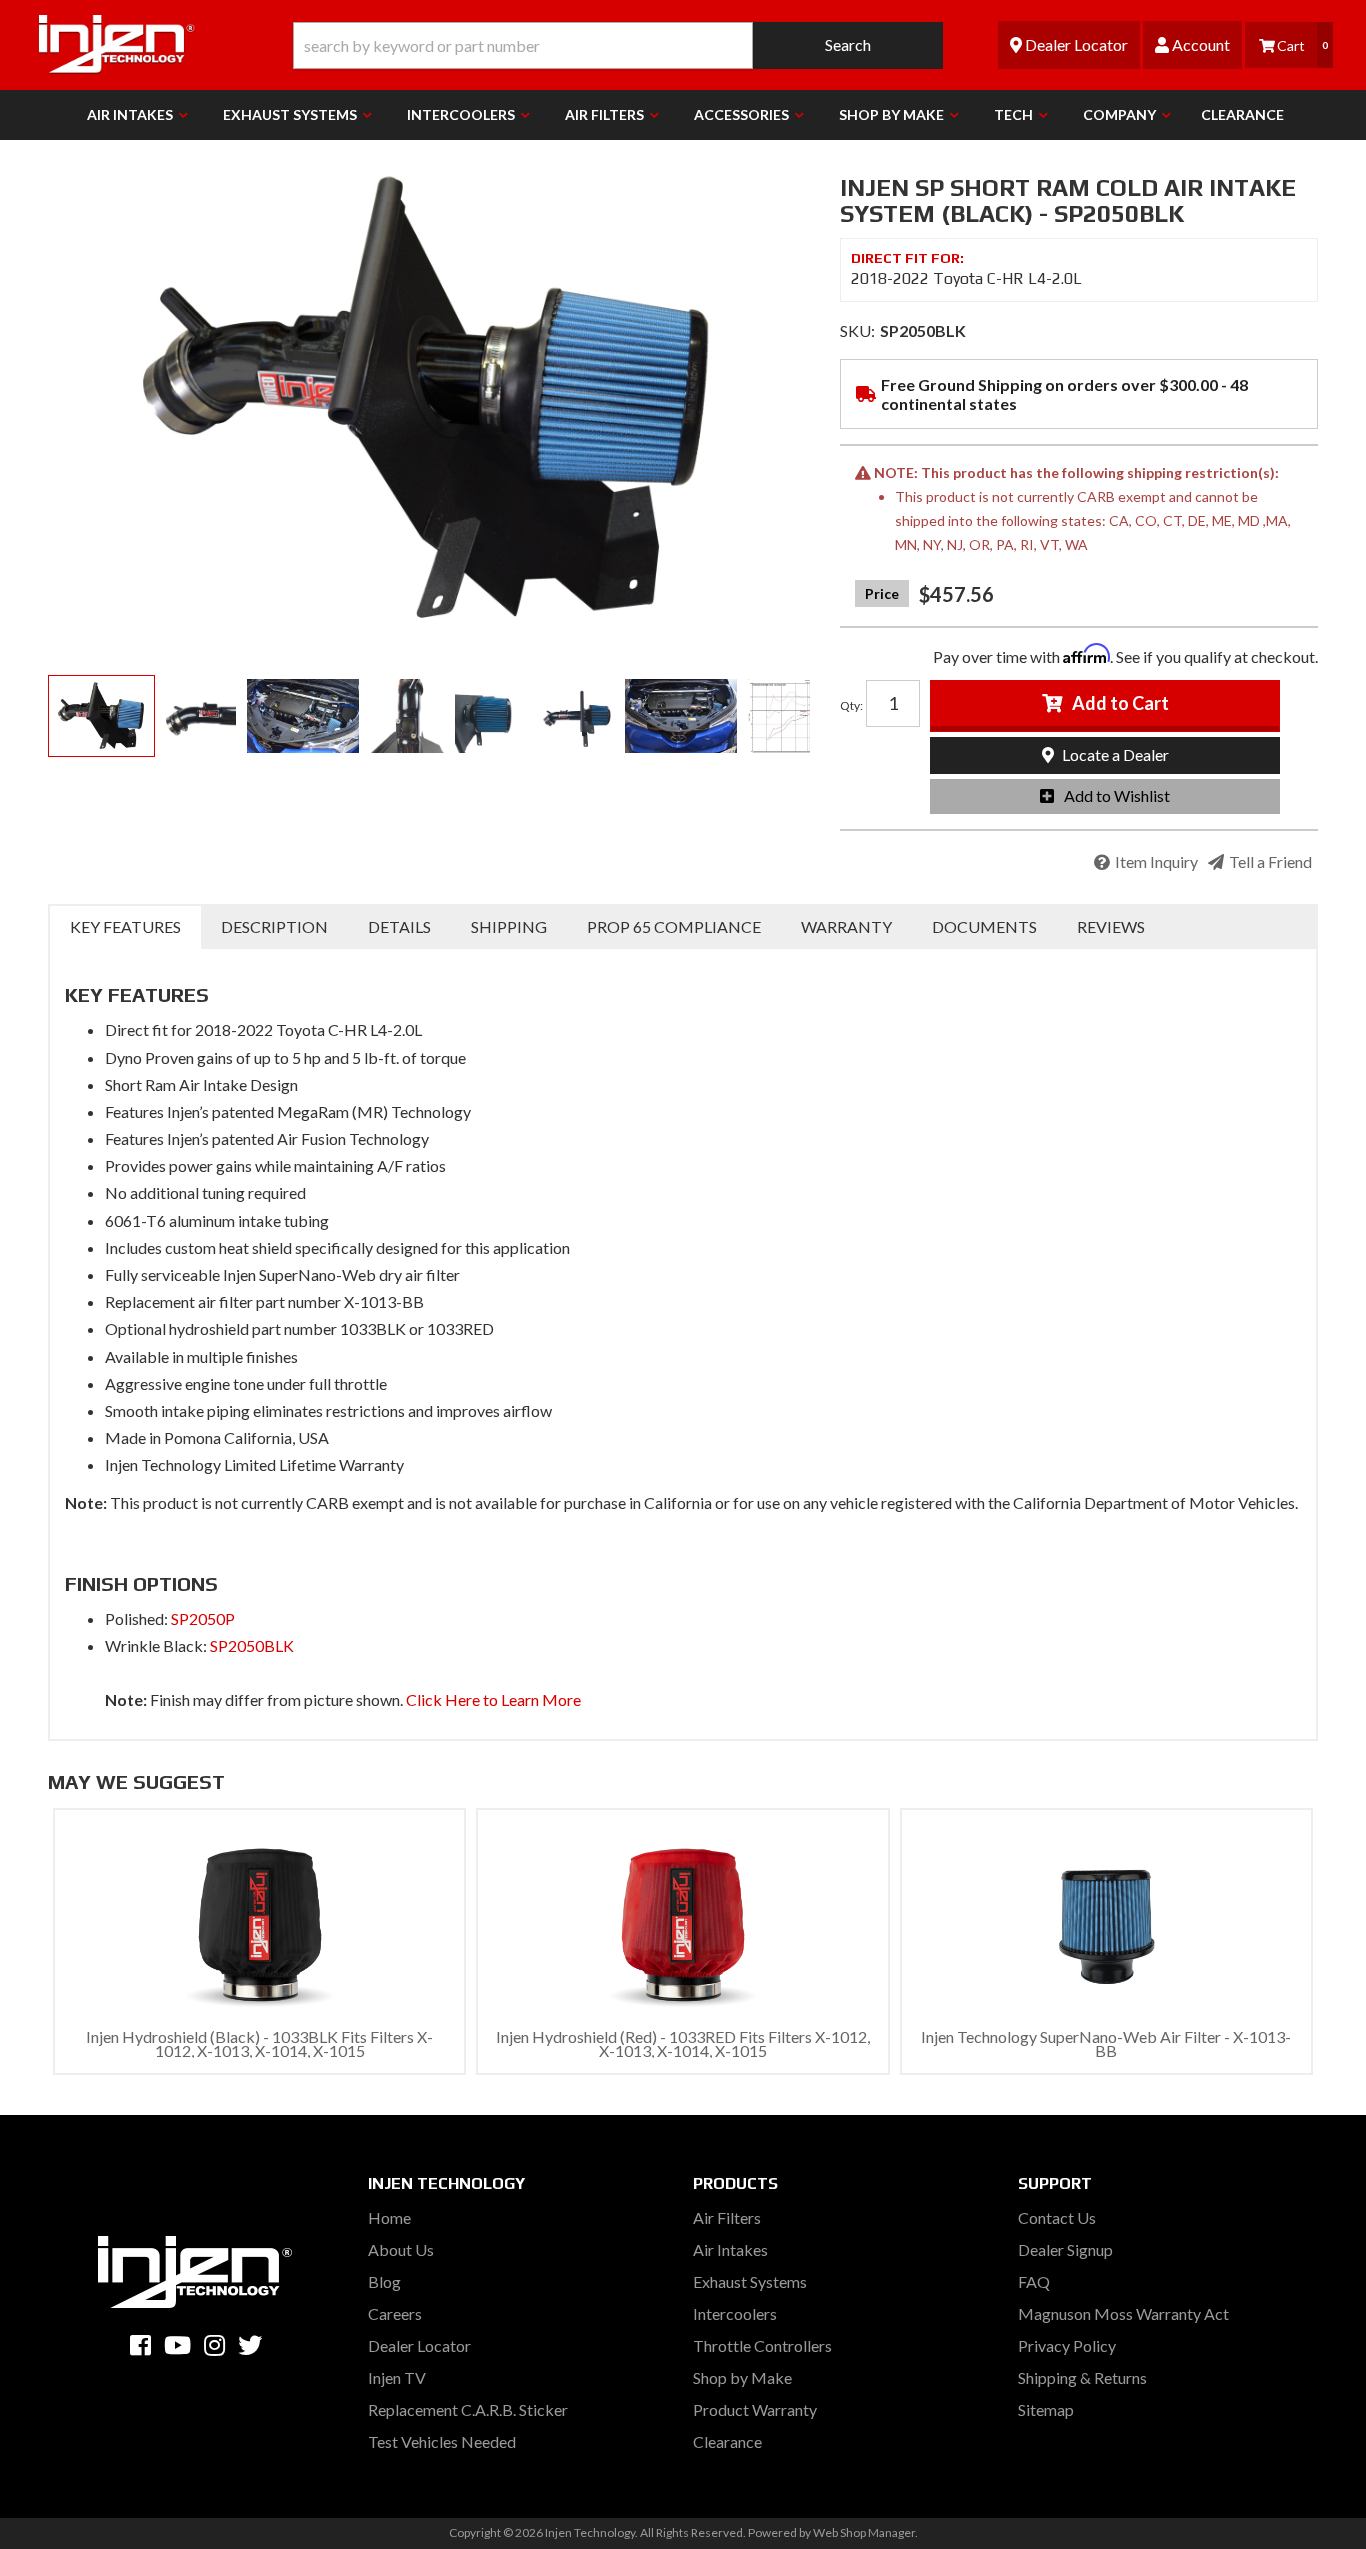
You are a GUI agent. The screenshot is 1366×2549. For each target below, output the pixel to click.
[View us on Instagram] (214, 2345)
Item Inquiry (1156, 861)
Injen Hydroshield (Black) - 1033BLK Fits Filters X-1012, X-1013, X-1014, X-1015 (259, 2043)
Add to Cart (1120, 703)
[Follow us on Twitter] (250, 2345)
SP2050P (203, 1618)
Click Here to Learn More (493, 1699)
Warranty (846, 926)
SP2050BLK (252, 1645)
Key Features (125, 926)
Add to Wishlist (1117, 795)
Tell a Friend (1270, 861)
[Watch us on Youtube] (177, 2345)
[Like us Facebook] (140, 2345)
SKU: (857, 330)
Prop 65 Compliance (674, 926)
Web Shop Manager (864, 2532)
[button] (618, 45)
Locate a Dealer (1114, 754)
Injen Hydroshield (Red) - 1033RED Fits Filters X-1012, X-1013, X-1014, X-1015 (683, 2043)
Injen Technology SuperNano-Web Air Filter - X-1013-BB (1106, 2043)
